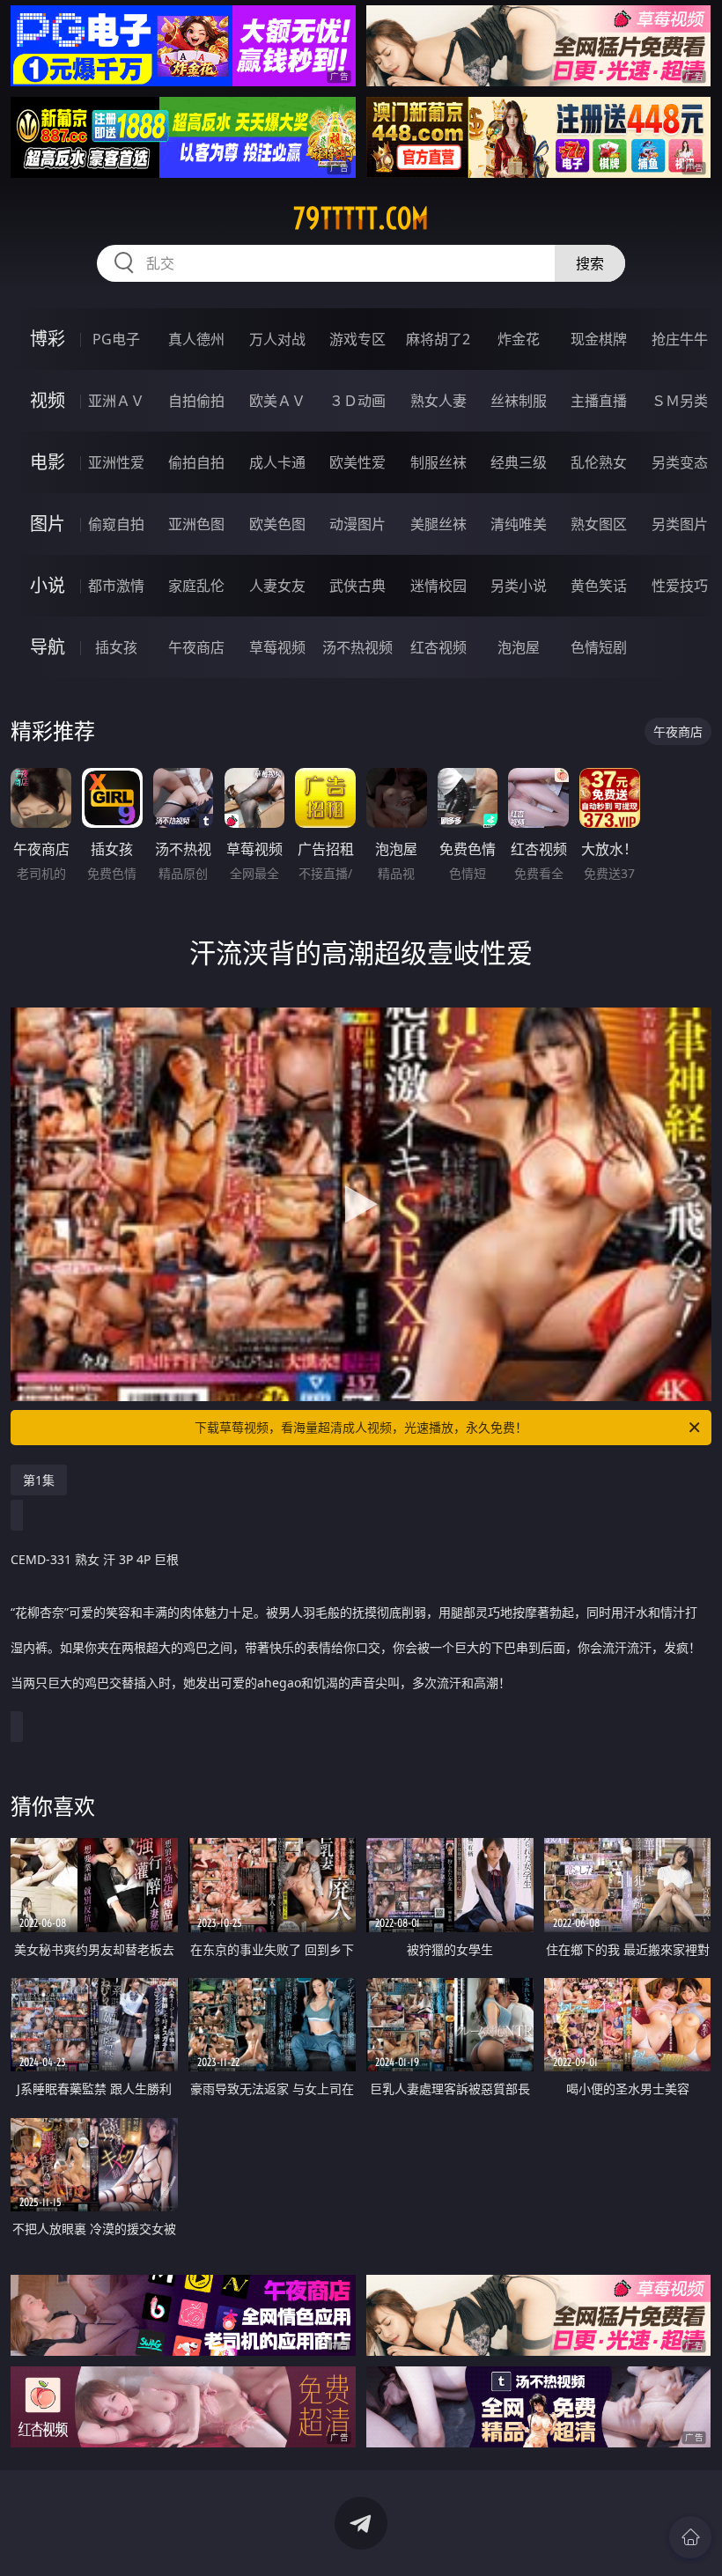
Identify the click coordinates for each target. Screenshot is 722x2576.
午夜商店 (196, 647)
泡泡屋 (519, 647)
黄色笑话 (599, 586)
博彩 (48, 339)
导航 (48, 647)
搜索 (590, 263)
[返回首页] (690, 2537)
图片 (48, 524)
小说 (48, 585)
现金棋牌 (599, 339)
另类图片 (680, 524)
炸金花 (519, 339)
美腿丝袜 (438, 524)
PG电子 (116, 339)
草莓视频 (277, 647)
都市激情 (116, 586)
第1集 (39, 1480)
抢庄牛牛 (680, 339)
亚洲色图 (196, 524)
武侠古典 (357, 586)
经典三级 (519, 462)
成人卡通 (277, 462)
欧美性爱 (357, 462)
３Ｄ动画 (357, 401)
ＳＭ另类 (680, 401)
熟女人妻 (438, 401)
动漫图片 (357, 524)
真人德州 (196, 339)
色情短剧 (599, 647)
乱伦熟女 (599, 462)
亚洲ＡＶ (116, 401)
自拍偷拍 (196, 401)
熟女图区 (599, 524)
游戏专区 (357, 339)
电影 (48, 462)
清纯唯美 (519, 524)
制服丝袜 (438, 462)
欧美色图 (277, 524)
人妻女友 (277, 586)
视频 (48, 400)
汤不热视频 (357, 647)
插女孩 (116, 647)
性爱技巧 (680, 586)
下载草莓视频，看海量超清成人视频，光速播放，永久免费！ (361, 1427)
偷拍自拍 (196, 462)
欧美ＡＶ (277, 401)
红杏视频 (438, 647)
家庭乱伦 (196, 586)
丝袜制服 (519, 401)
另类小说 (519, 586)
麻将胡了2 (438, 339)
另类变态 (680, 462)
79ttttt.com (361, 218)
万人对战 (277, 339)
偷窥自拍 (116, 524)
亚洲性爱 (116, 462)
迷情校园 (438, 586)
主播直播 (599, 401)
